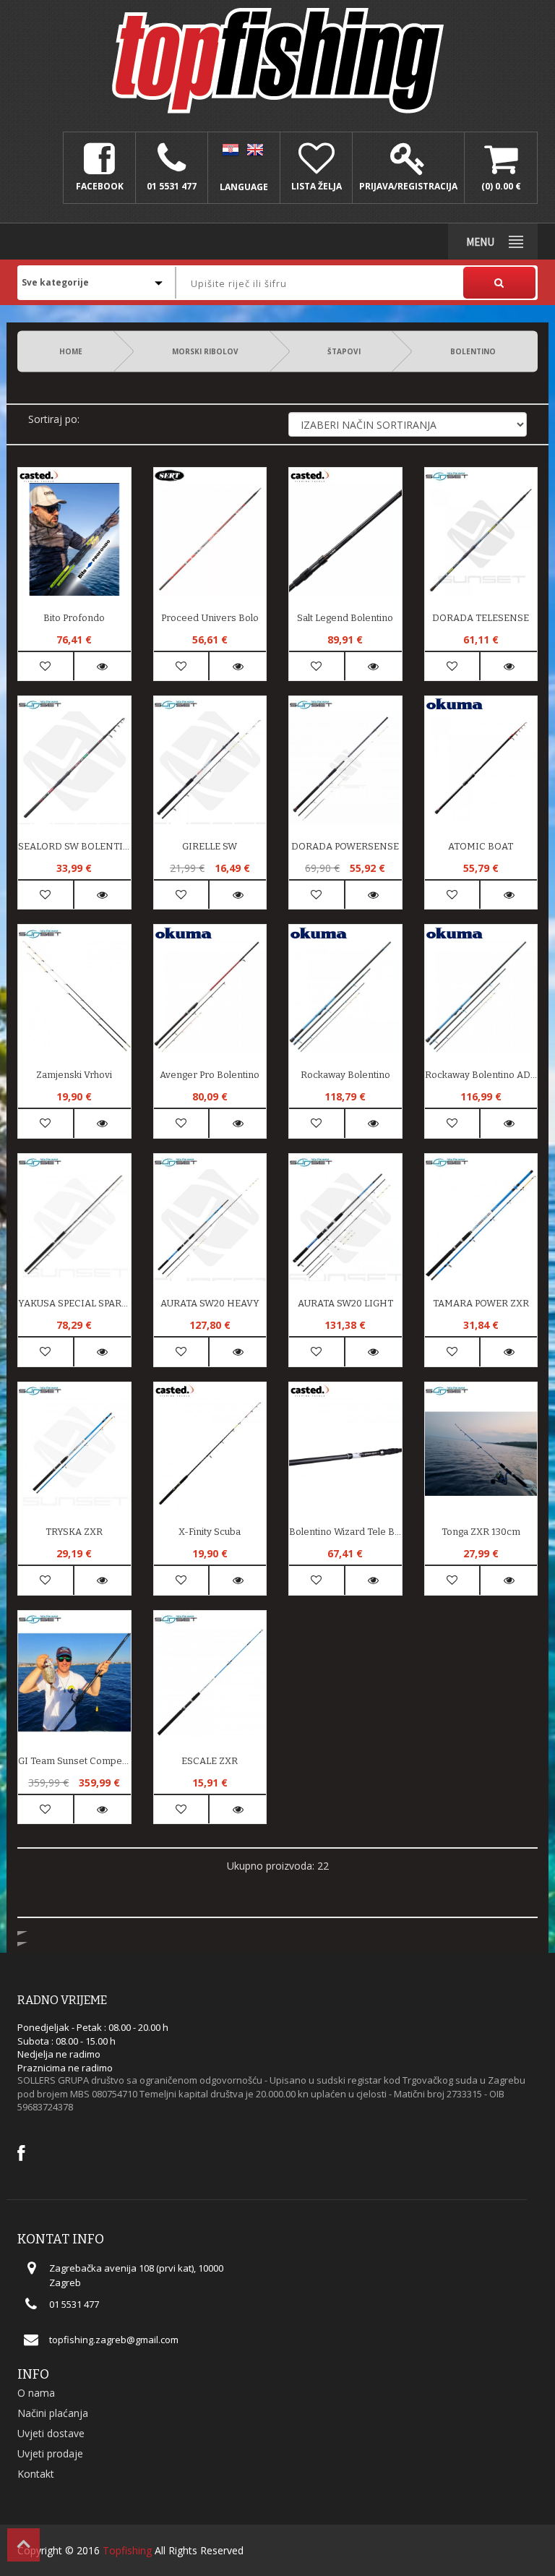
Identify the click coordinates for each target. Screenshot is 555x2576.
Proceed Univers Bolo (210, 618)
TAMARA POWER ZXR (481, 1303)
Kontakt (36, 2474)
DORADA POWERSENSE (345, 846)
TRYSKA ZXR (74, 1532)
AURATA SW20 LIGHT (345, 1303)
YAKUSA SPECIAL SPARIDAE (74, 1303)
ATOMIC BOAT (481, 846)
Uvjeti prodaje (50, 2453)
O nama (36, 2393)
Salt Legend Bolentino (345, 618)
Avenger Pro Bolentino (210, 1075)
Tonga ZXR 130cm (481, 1532)
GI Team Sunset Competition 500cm (74, 1761)
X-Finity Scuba (210, 1532)
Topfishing (127, 2550)
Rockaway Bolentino (345, 1075)
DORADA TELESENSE (481, 618)
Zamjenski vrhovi (74, 1075)
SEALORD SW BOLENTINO (74, 846)
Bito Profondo (74, 618)
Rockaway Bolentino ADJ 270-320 (481, 1075)
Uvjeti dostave (51, 2433)
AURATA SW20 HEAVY (210, 1303)
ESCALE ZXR (210, 1761)
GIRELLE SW (210, 846)
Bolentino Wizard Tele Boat (345, 1532)
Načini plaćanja (53, 2413)
